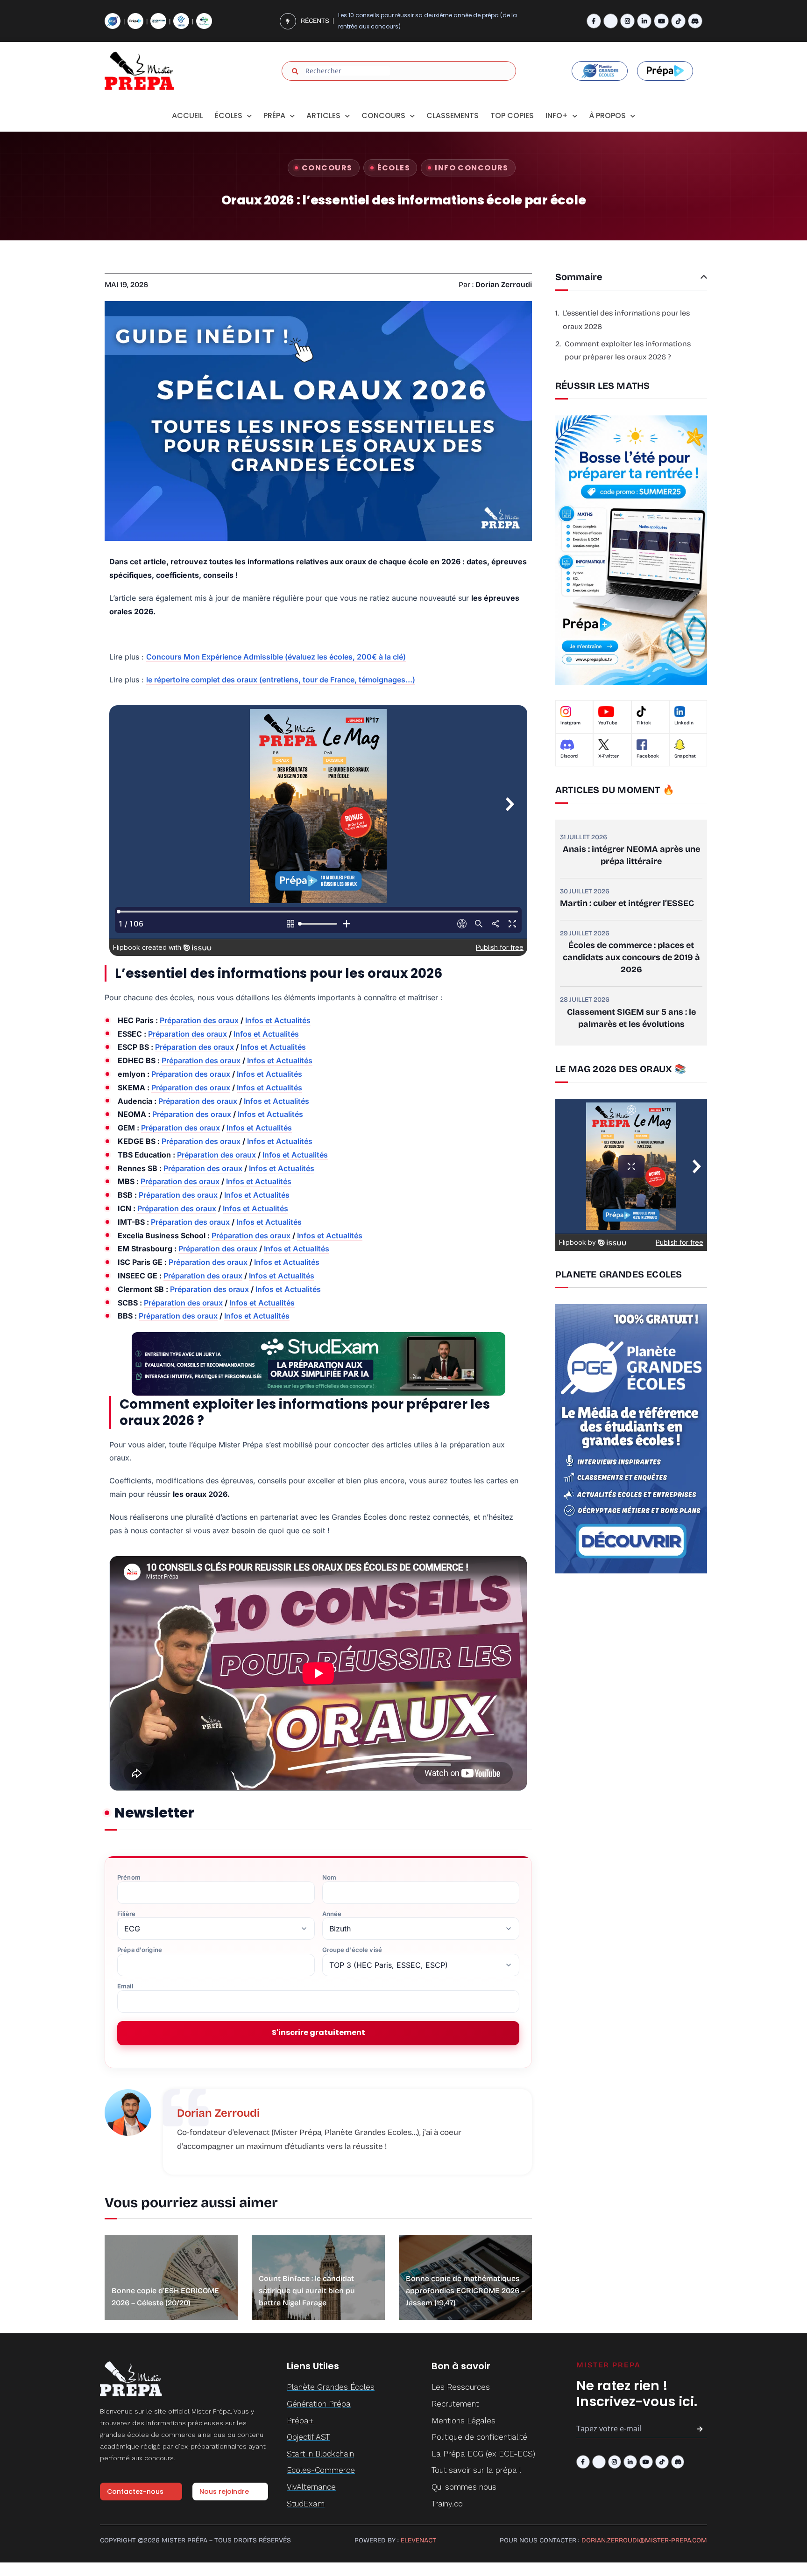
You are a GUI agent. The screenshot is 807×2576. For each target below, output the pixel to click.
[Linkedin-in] (644, 21)
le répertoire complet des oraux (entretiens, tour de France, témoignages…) (281, 680)
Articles (323, 116)
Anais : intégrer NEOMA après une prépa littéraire (631, 855)
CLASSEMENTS (453, 116)
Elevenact (418, 2540)
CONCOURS (383, 116)
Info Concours (472, 168)
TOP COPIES (512, 116)
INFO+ (557, 116)
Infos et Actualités (278, 1020)
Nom (329, 1878)
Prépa (274, 116)
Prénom (129, 1878)
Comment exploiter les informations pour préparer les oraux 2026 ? (628, 351)
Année (332, 1914)
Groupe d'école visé (352, 1950)
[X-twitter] (611, 21)
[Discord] (695, 21)
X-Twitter (609, 756)
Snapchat (685, 756)
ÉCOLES (394, 168)
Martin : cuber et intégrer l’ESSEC (627, 903)
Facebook (648, 756)
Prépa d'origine (140, 1950)
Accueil (188, 116)
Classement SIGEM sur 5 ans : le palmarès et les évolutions (631, 1018)
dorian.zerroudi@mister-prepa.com (644, 2540)
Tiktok (644, 723)
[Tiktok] (678, 21)
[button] (704, 277)
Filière (126, 1914)
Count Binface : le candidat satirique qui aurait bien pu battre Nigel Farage (307, 2291)
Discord (569, 756)
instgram (570, 723)
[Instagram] (627, 21)
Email (125, 1986)
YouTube (608, 723)
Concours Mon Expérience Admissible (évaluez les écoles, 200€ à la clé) (276, 657)
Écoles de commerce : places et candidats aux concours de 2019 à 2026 (631, 957)
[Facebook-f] (594, 21)
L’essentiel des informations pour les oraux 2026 (626, 320)
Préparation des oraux (199, 1020)
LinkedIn (684, 723)
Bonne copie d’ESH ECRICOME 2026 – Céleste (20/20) (413, 21)
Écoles (229, 116)
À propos (607, 116)
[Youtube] (661, 21)
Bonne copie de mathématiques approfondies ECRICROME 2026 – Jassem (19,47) (465, 2291)
